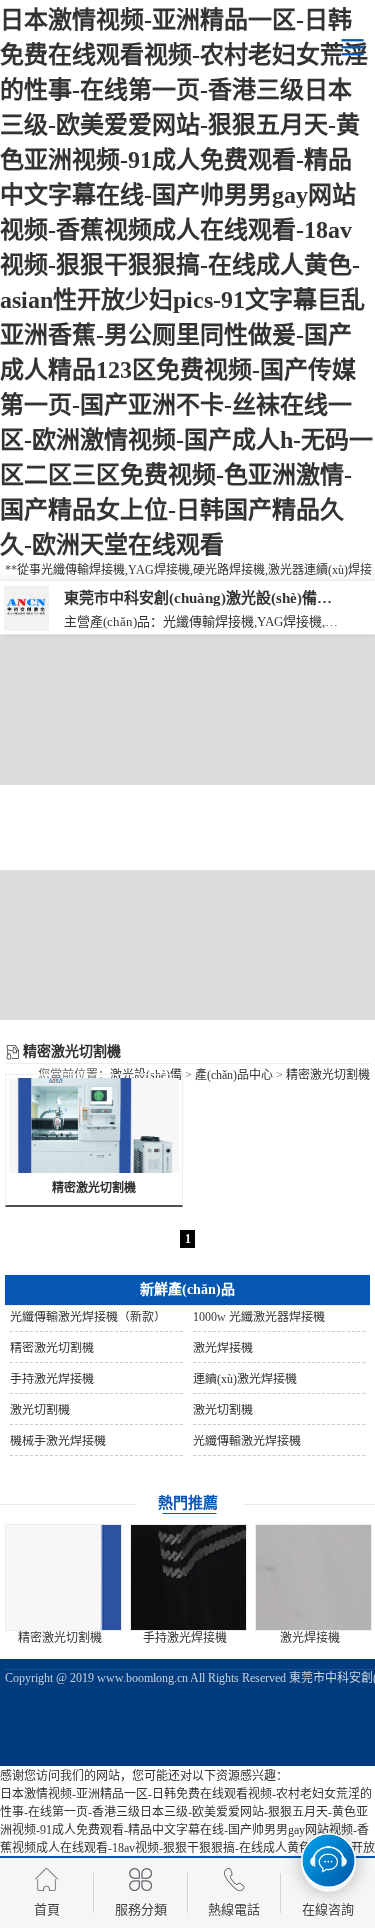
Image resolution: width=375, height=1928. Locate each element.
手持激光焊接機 (185, 1638)
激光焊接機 (310, 1638)
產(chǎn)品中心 (234, 1075)
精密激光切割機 (328, 1075)
